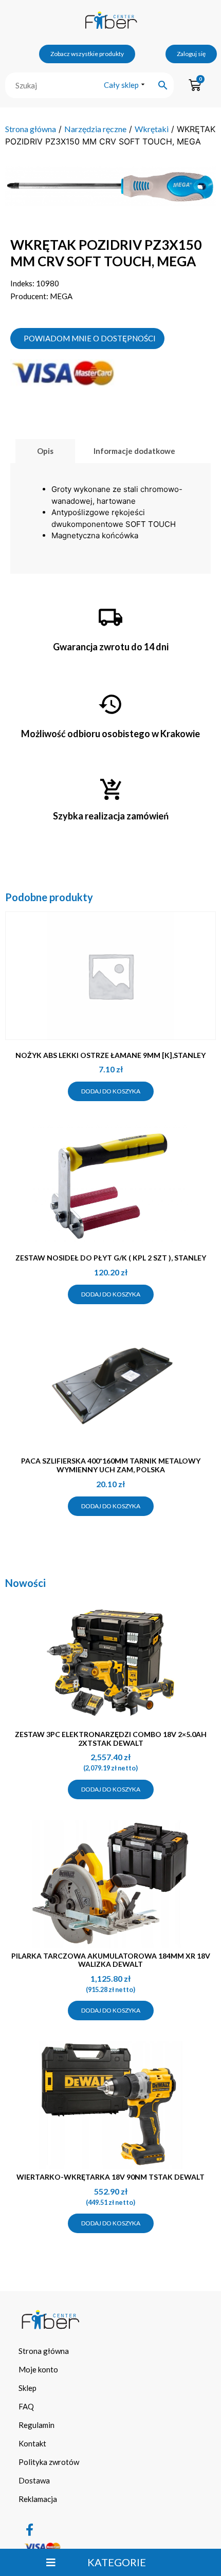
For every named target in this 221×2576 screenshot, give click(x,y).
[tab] (45, 451)
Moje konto (38, 2369)
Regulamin (36, 2425)
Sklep (27, 2388)
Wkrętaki (152, 129)
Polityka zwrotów (49, 2462)
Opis (45, 451)
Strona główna (31, 129)
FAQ (26, 2406)
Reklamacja (38, 2499)
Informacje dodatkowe (134, 451)
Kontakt (32, 2443)
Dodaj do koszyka (111, 1091)
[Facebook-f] (30, 2530)
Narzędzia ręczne (95, 129)
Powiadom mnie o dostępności (90, 338)
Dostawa (34, 2480)
